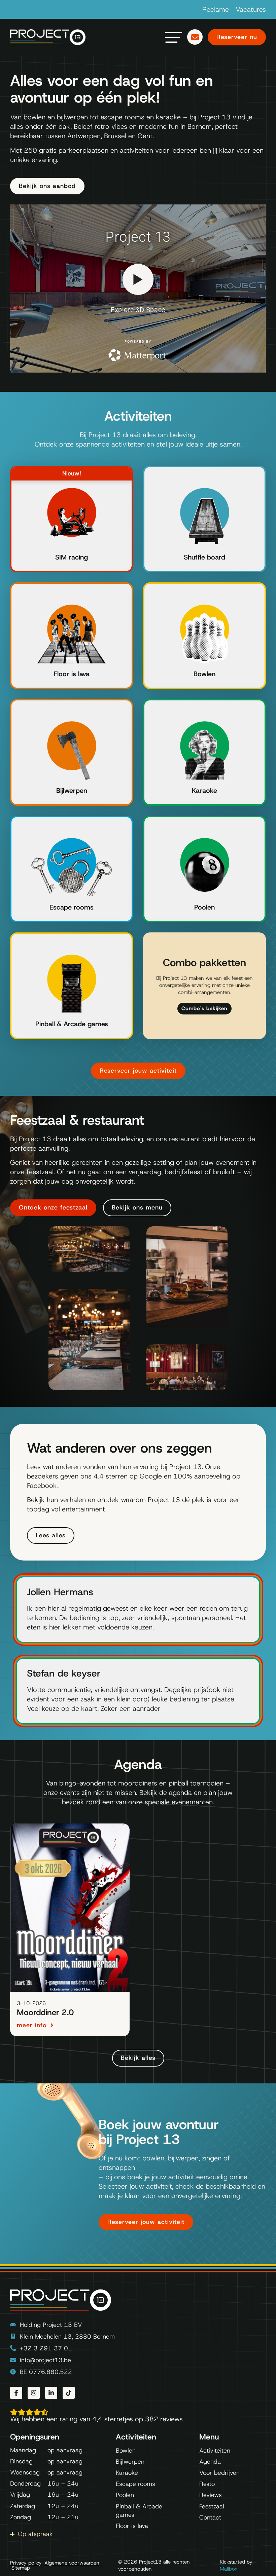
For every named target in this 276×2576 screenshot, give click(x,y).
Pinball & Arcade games (72, 1024)
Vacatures (251, 9)
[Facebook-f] (16, 2393)
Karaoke (204, 791)
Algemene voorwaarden (72, 2563)
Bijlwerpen (72, 791)
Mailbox (229, 2569)
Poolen (204, 907)
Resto (207, 2484)
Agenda (210, 2462)
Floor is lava (72, 674)
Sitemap (21, 2568)
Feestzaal (212, 2506)
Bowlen (204, 674)
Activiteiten (215, 2451)
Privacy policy (26, 2563)
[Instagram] (34, 2393)
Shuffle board (204, 557)
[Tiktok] (69, 2393)
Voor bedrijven (219, 2473)
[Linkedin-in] (51, 2393)
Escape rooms (72, 907)
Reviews (211, 2495)
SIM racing (72, 557)
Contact (210, 2517)
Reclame (216, 9)
